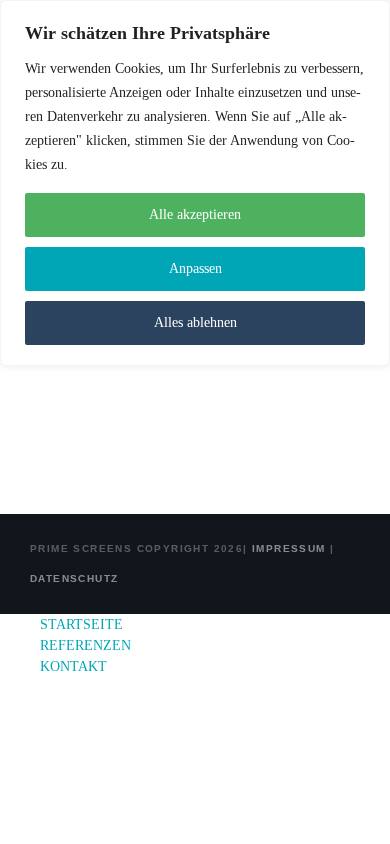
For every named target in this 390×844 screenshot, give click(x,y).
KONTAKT (73, 666)
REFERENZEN (85, 645)
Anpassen (195, 268)
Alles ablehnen (195, 322)
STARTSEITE (81, 624)
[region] (195, 183)
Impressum (287, 548)
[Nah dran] (369, 17)
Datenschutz (74, 578)
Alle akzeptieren (195, 214)
